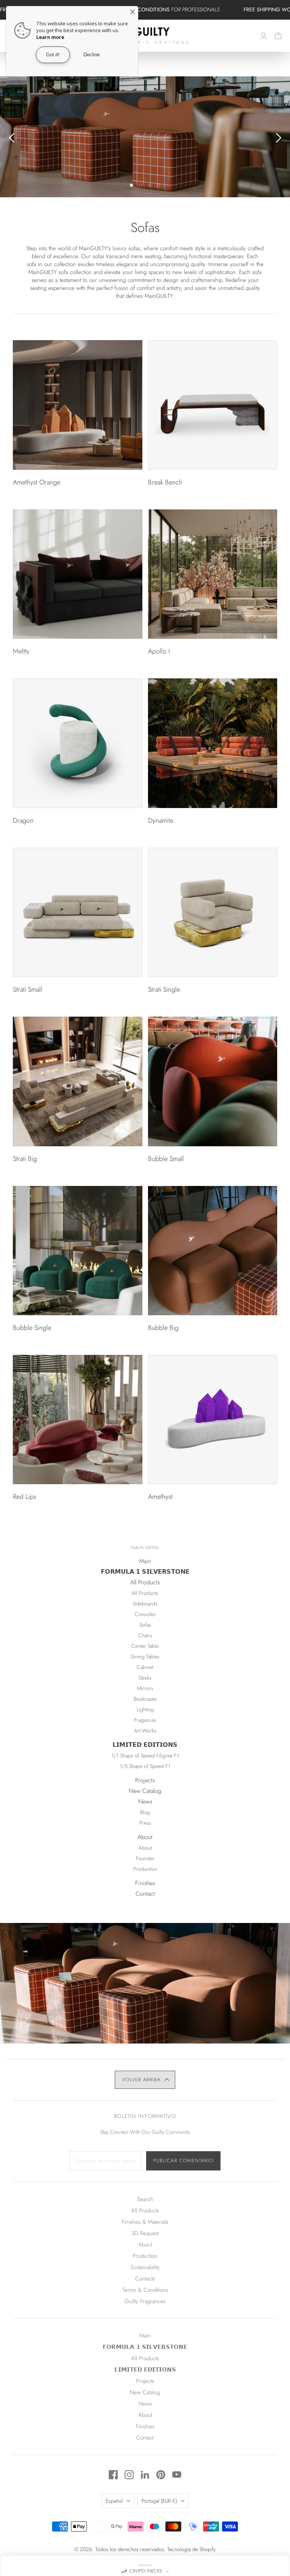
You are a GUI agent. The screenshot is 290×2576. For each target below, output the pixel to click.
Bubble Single (32, 1328)
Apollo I (159, 651)
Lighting (145, 1709)
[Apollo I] (213, 574)
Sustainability (145, 2267)
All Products (145, 1582)
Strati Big (25, 1159)
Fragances (145, 1720)
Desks (145, 1678)
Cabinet (145, 1667)
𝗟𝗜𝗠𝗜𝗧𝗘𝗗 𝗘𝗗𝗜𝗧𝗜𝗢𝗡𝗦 (145, 1745)
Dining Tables (145, 1656)
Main (145, 1561)
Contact (145, 1894)
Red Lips (25, 1497)
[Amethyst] (213, 1420)
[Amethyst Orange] (77, 405)
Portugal (159, 2501)
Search (145, 2199)
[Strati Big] (77, 1081)
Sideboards (145, 1604)
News (145, 1801)
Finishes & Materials (145, 2222)
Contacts (145, 2279)
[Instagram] (129, 2475)
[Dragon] (77, 743)
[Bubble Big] (213, 1251)
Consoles (145, 1614)
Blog (145, 1812)
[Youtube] (177, 2475)
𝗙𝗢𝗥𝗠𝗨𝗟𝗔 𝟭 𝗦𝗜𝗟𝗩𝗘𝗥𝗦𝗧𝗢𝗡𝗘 (145, 1572)
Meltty (21, 651)
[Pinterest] (161, 2475)
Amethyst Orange (37, 482)
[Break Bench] (213, 405)
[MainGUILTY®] (145, 36)
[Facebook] (113, 2475)
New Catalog (145, 1791)
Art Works (145, 1731)
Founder (145, 1858)
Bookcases (145, 1699)
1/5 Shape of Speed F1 (145, 1766)
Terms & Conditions (145, 2290)
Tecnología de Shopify (191, 2549)
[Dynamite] (213, 743)
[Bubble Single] (77, 1251)
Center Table (145, 1646)
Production (145, 1869)
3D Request (145, 2233)
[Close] (133, 12)
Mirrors (145, 1688)
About (145, 1837)
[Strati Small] (77, 912)
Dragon (23, 820)
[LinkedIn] (145, 2475)
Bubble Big (163, 1328)
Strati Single (164, 989)
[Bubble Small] (213, 1081)
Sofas (145, 1625)
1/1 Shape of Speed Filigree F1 (145, 1756)
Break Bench (165, 482)
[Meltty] (77, 574)
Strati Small (28, 989)
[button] (145, 2080)
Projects (145, 1780)
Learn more (50, 37)
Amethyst (160, 1497)
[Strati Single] (213, 912)
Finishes (145, 1883)
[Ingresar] (263, 36)
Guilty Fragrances (145, 2301)
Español (114, 2501)
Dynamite (161, 820)
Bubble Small (166, 1159)
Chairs (145, 1635)
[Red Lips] (77, 1420)
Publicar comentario (183, 2160)
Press (145, 1823)
